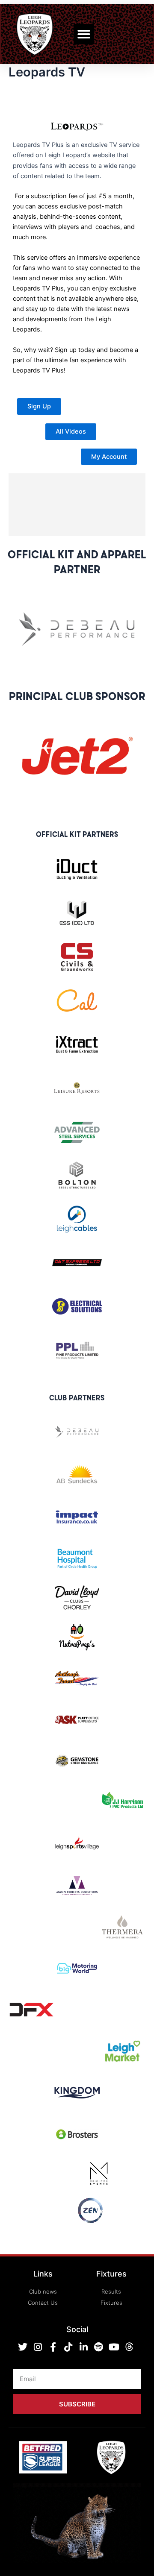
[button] (84, 34)
